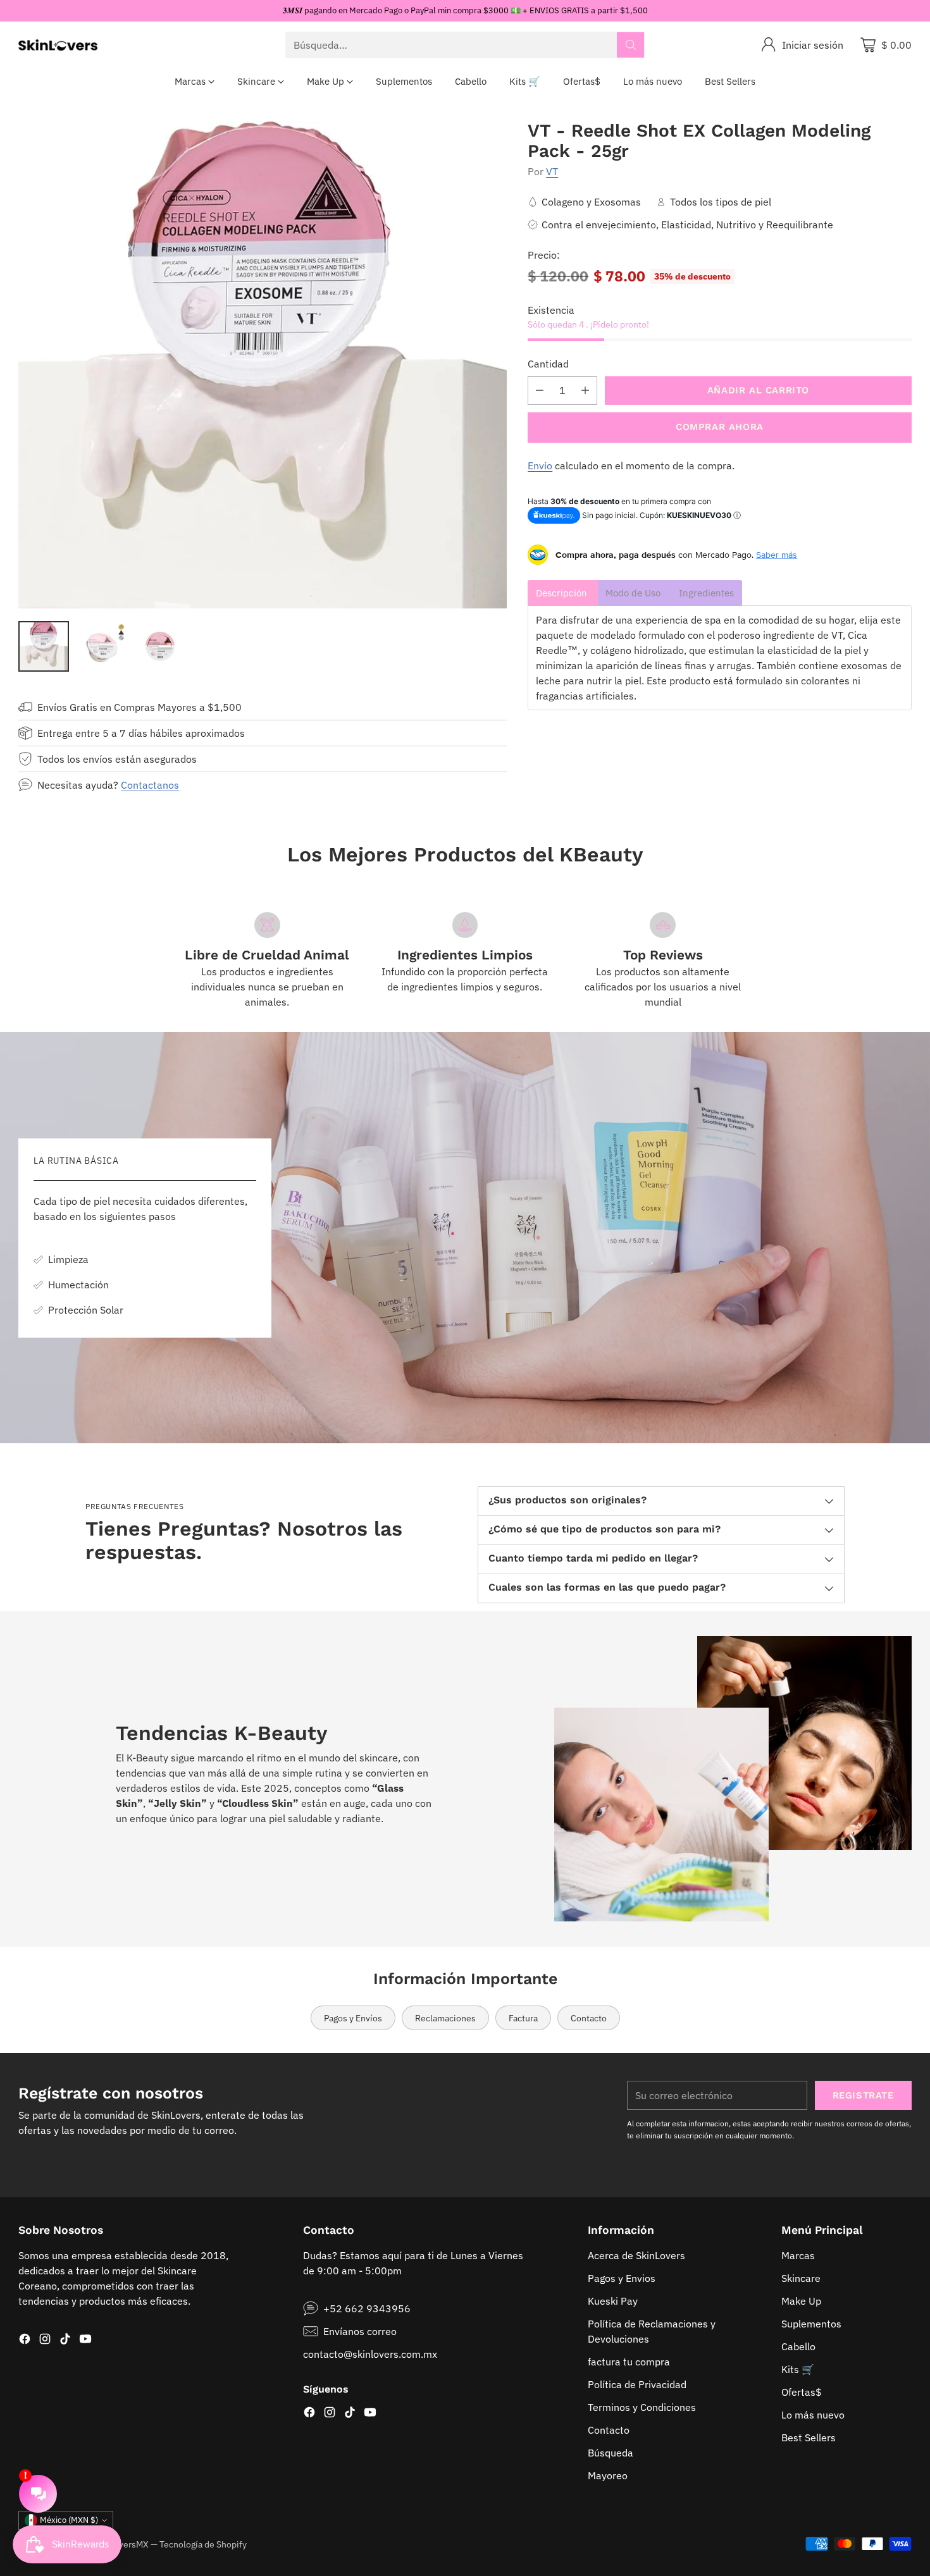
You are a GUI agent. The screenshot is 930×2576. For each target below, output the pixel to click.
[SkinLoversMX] (58, 45)
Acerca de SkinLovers (636, 2255)
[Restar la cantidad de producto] (540, 391)
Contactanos (150, 785)
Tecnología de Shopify (203, 2544)
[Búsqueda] (631, 45)
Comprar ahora (720, 427)
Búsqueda (611, 2453)
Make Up (801, 2301)
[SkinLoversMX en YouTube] (85, 2341)
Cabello (798, 2346)
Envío (540, 465)
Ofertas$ (802, 2392)
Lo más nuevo (813, 2415)
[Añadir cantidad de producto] (585, 391)
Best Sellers (809, 2437)
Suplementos (811, 2324)
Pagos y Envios (622, 2278)
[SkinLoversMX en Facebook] (25, 2341)
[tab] (563, 593)
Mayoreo (608, 2475)
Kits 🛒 (798, 2369)
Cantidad (548, 364)
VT (552, 171)
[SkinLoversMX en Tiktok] (65, 2341)
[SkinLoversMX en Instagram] (45, 2341)
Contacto (609, 2430)
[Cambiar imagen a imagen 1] (44, 646)
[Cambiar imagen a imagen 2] (102, 646)
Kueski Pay (613, 2301)
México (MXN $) (69, 2520)
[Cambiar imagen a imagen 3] (160, 646)
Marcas (798, 2255)
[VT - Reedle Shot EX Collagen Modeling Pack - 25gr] (263, 365)
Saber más (777, 555)
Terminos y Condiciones (642, 2407)
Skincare (801, 2278)
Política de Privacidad (637, 2384)
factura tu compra (629, 2362)
